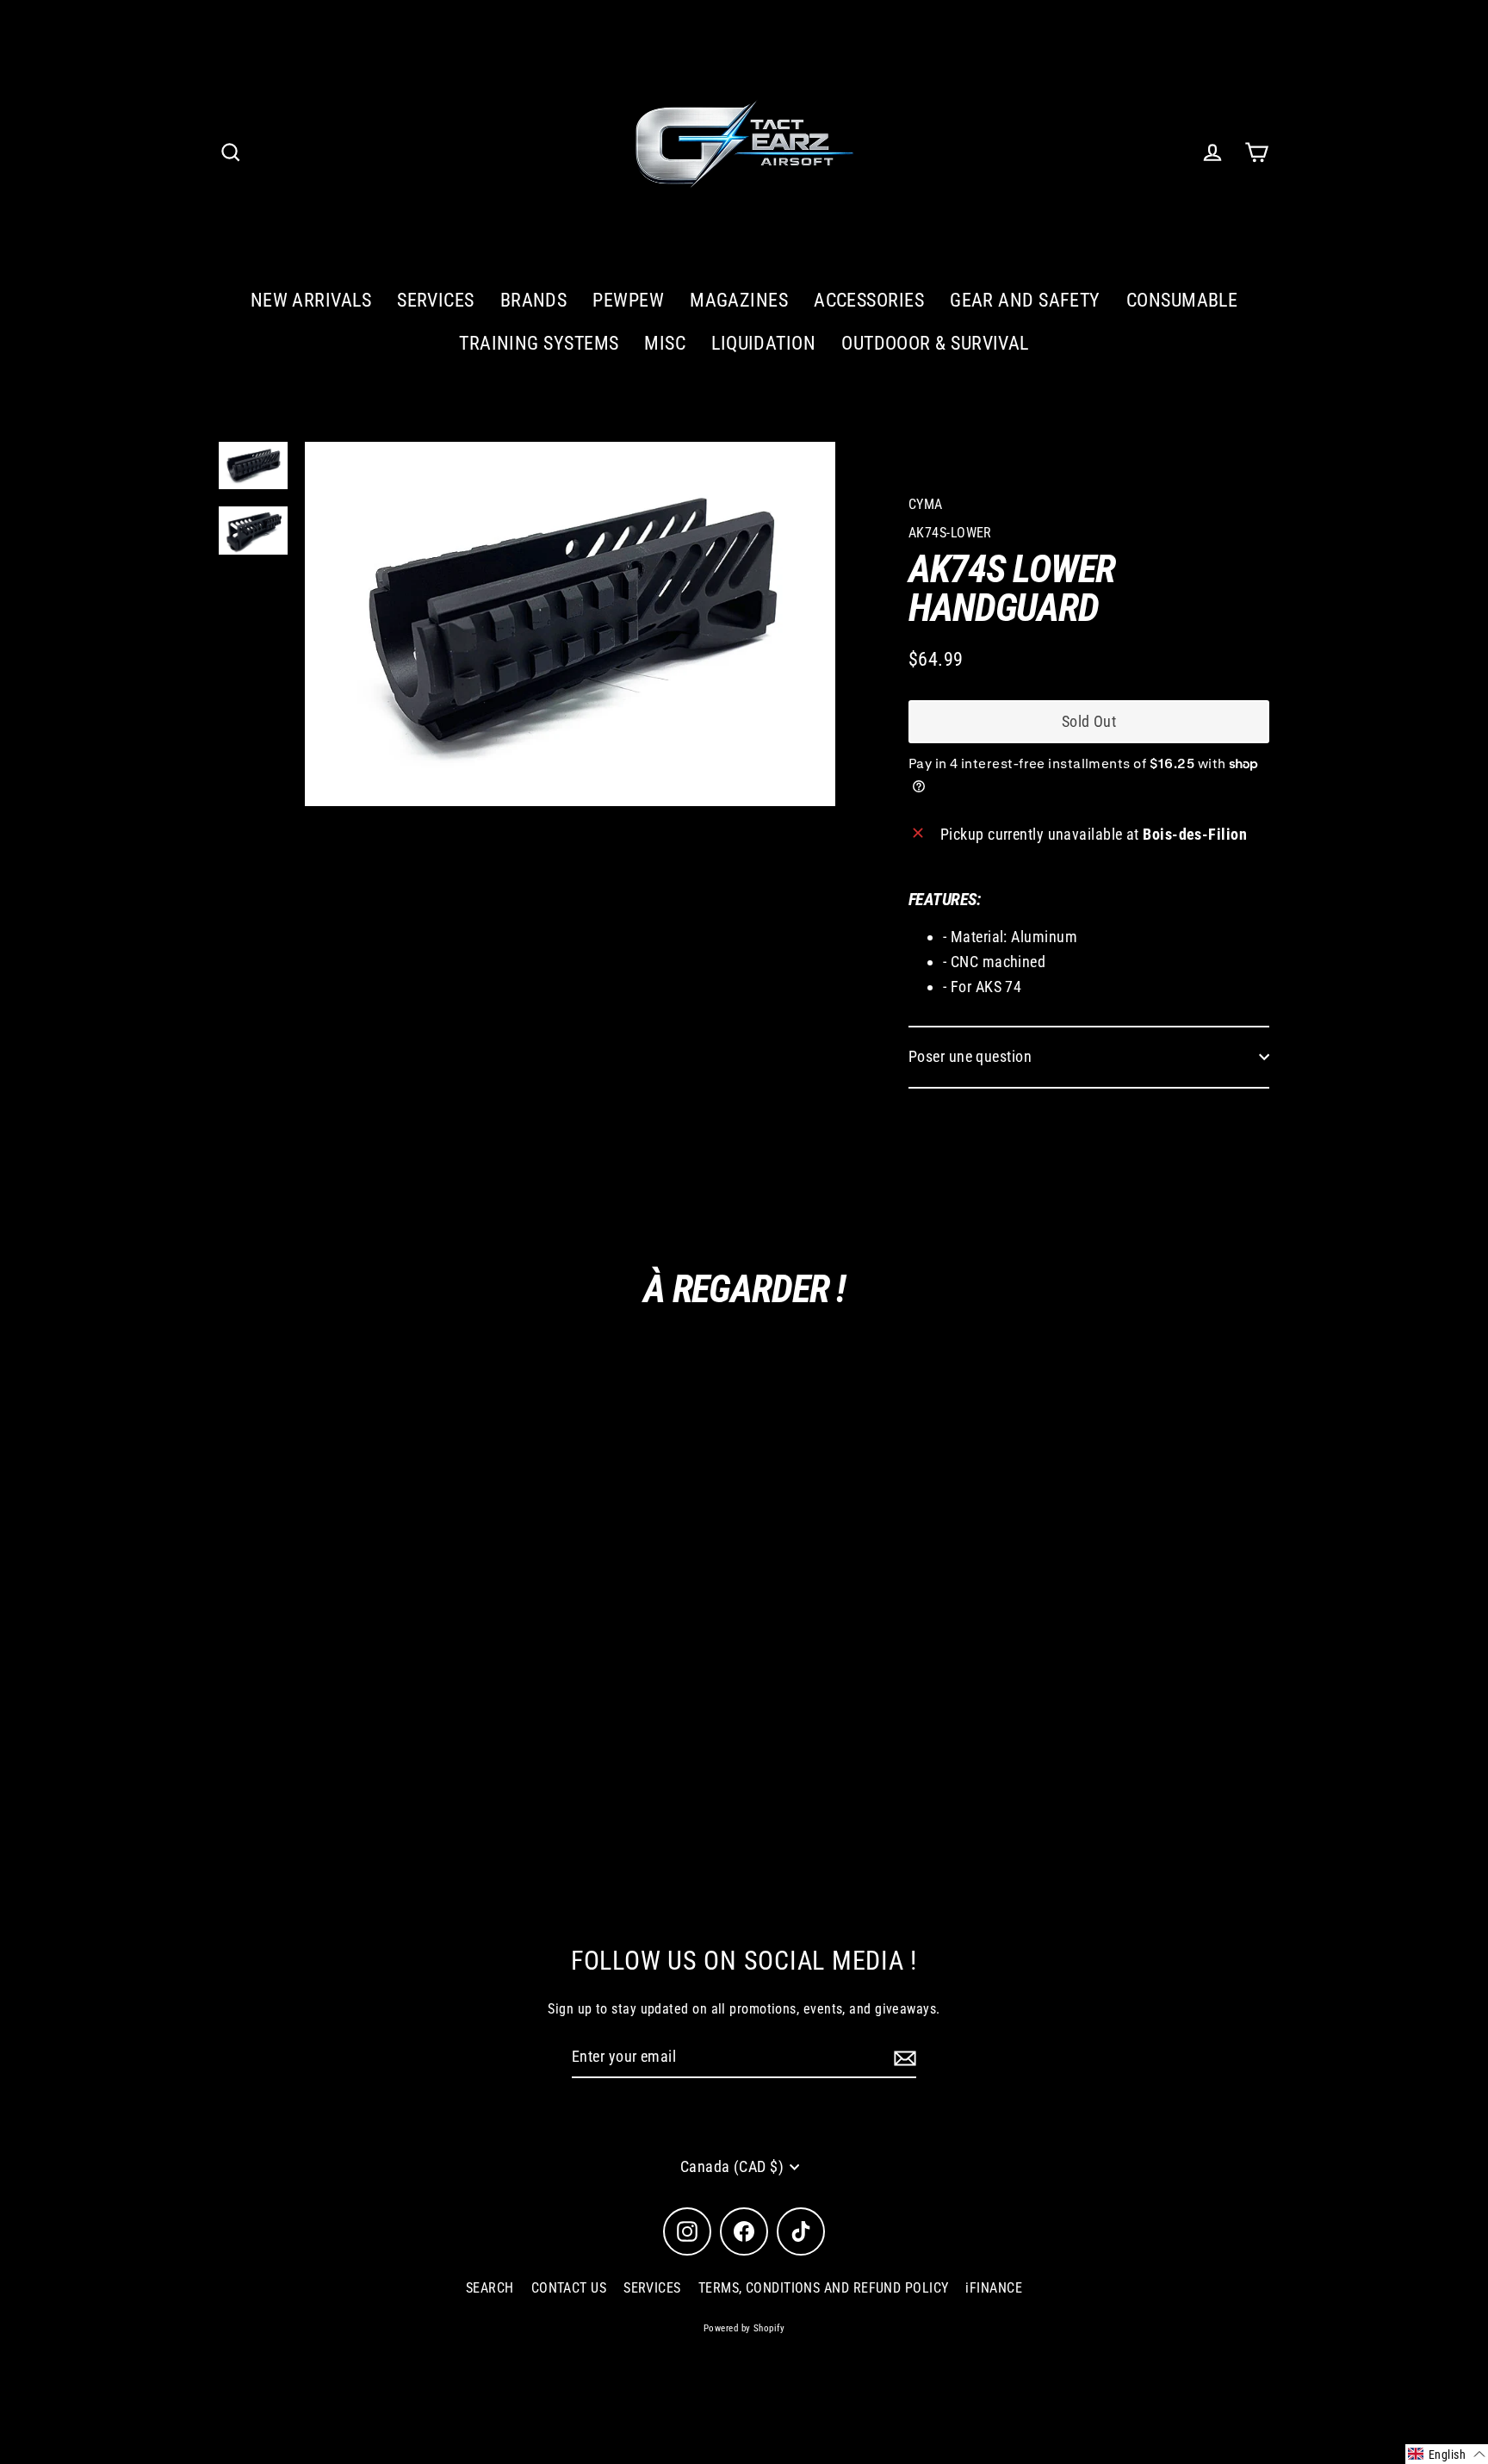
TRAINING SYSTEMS (539, 343)
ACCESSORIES (869, 300)
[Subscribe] (902, 2058)
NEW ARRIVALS (311, 300)
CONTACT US (569, 2288)
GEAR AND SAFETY (1025, 300)
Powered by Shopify (744, 2328)
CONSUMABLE (1182, 300)
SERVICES (436, 300)
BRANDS (534, 300)
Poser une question (970, 1056)
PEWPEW (628, 300)
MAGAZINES (739, 300)
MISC (665, 343)
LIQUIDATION (763, 343)
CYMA (926, 504)
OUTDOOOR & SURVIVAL (935, 343)
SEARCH (490, 2288)
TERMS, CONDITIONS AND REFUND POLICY (824, 2288)
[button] (1447, 2454)
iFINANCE (994, 2288)
